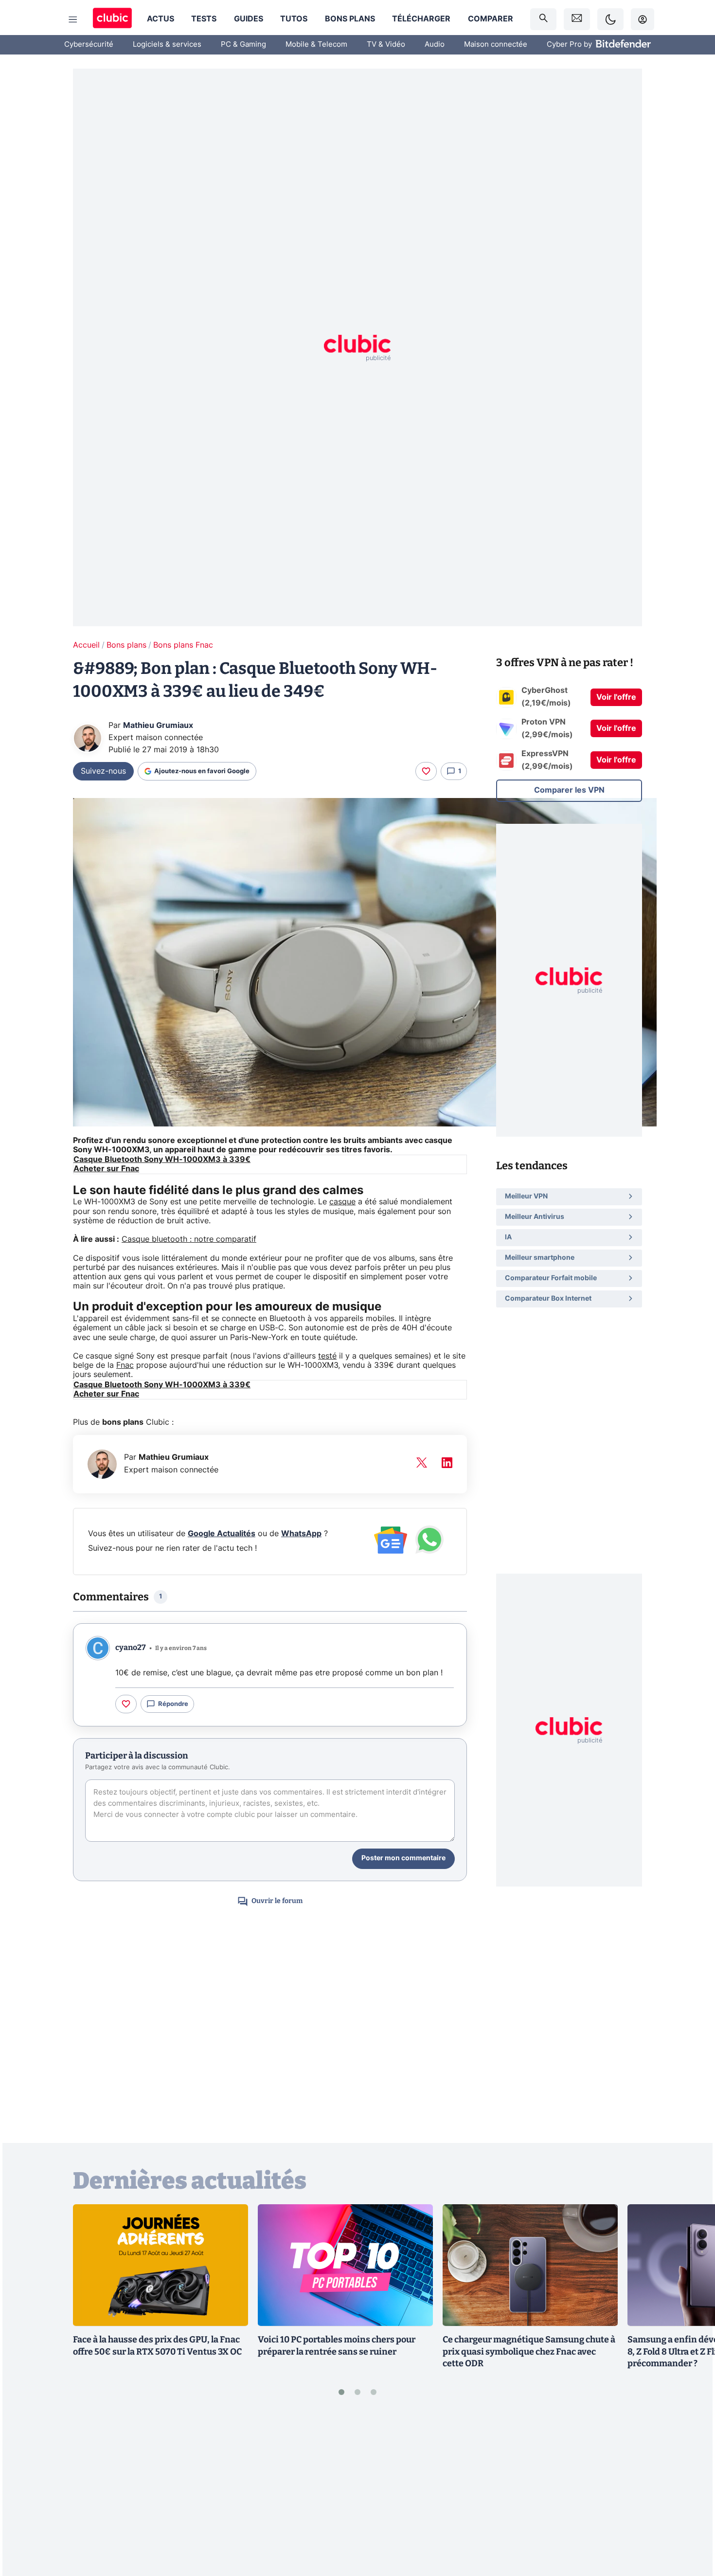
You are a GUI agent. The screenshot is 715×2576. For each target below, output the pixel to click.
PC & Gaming (243, 45)
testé (327, 1356)
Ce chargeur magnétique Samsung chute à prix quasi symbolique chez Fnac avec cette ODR (529, 2352)
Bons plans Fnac (183, 645)
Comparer (491, 19)
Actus (161, 19)
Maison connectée (496, 45)
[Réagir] (426, 771)
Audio (435, 45)
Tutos (294, 19)
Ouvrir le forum (277, 1901)
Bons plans (350, 19)
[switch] (610, 19)
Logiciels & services (167, 45)
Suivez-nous (103, 771)
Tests (204, 19)
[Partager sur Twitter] (691, 2525)
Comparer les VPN (569, 790)
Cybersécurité (89, 45)
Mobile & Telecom (316, 45)
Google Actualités (222, 1534)
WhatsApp (301, 1534)
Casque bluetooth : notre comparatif (189, 1239)
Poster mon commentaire (403, 1858)
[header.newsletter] (577, 19)
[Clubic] (112, 19)
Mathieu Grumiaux (158, 726)
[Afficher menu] (73, 19)
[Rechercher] (543, 19)
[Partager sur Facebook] (691, 2492)
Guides (249, 19)
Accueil (86, 645)
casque (342, 1202)
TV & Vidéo (386, 45)
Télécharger (421, 19)
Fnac (125, 1365)
